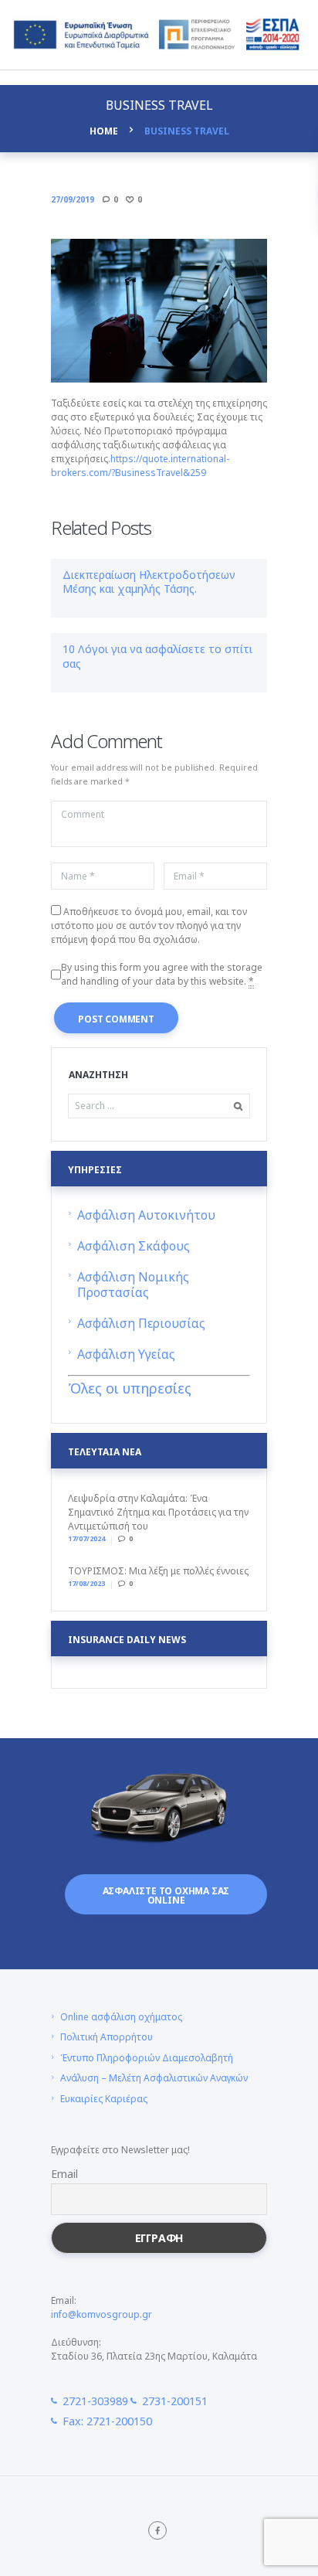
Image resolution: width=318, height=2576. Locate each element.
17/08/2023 (86, 1583)
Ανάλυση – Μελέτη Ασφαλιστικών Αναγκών (154, 2078)
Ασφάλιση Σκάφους (134, 1246)
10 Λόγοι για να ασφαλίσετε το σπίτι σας (157, 656)
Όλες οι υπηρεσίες (130, 1388)
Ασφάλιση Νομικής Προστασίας (133, 1285)
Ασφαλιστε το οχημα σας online (166, 1895)
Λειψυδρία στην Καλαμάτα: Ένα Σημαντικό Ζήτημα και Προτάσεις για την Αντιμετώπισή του (158, 1512)
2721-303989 (95, 2401)
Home (104, 131)
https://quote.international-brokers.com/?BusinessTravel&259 (140, 466)
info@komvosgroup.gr (101, 2314)
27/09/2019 (73, 199)
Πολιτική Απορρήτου (107, 2037)
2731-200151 (175, 2401)
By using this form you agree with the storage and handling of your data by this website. (162, 974)
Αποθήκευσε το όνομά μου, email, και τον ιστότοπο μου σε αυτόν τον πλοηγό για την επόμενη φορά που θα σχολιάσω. (149, 926)
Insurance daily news (127, 1640)
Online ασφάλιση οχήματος (121, 2017)
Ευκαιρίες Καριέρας (104, 2099)
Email (64, 2174)
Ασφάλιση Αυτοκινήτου (146, 1215)
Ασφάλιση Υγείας (126, 1354)
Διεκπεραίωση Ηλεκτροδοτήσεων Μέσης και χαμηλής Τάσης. (149, 582)
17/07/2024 (86, 1538)
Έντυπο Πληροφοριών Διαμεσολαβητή (147, 2058)
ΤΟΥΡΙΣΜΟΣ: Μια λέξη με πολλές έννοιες (158, 1571)
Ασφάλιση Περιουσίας (141, 1323)
